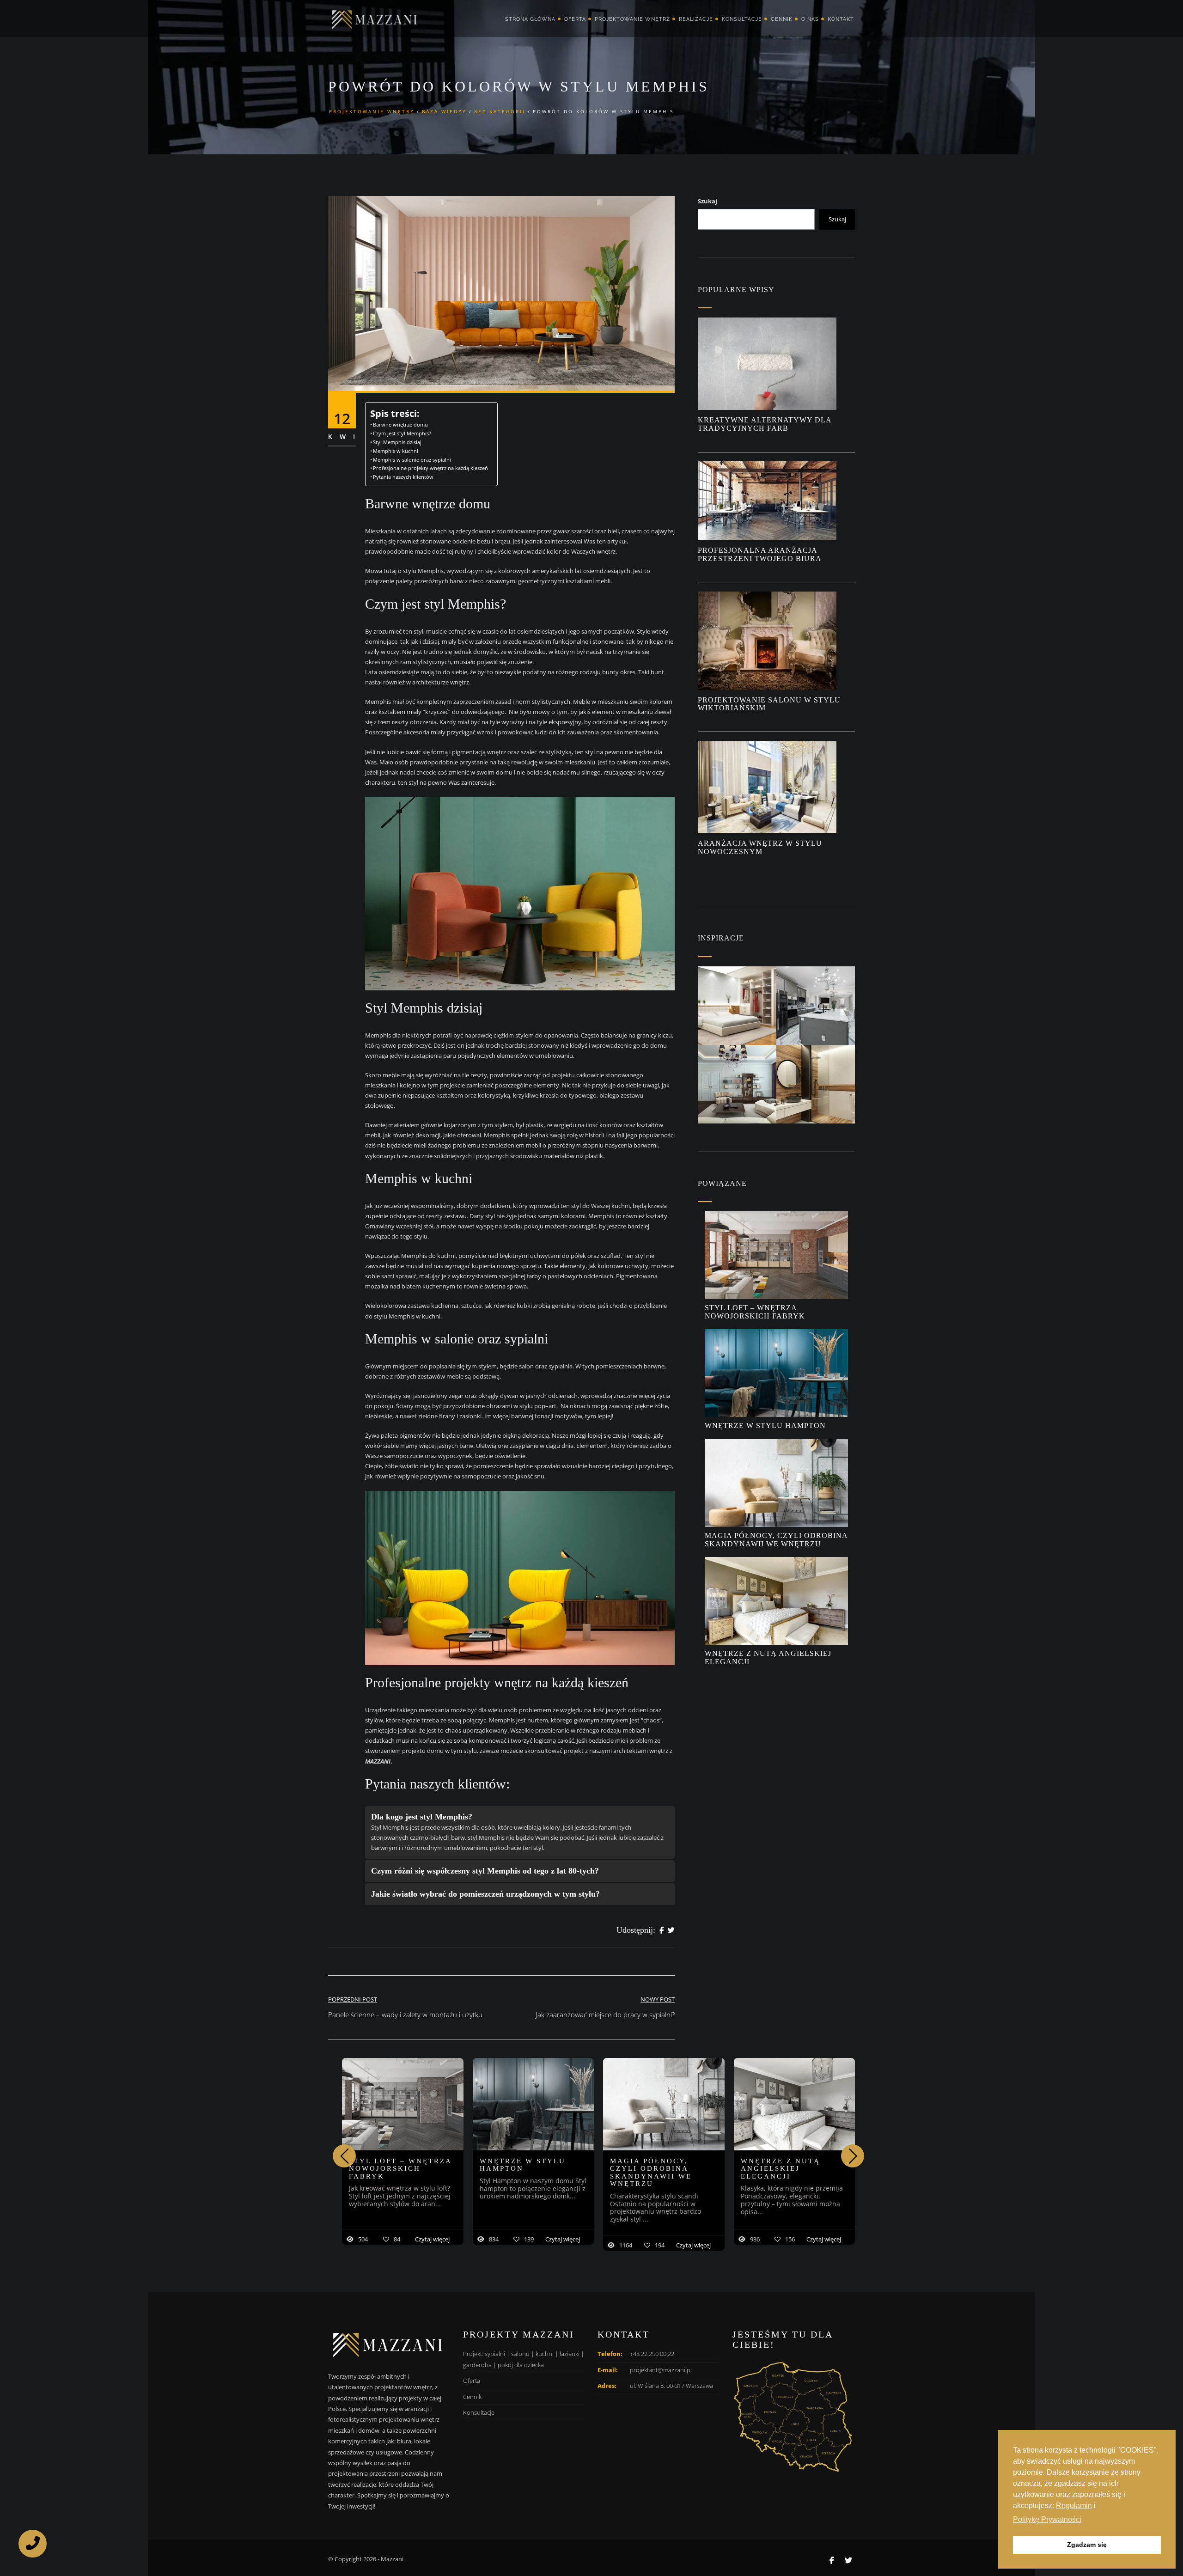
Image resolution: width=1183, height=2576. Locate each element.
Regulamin (1074, 2506)
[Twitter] (671, 1930)
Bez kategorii (500, 111)
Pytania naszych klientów (403, 477)
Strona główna (530, 19)
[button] (853, 2156)
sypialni (495, 2354)
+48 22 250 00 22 (652, 2354)
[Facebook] (662, 1930)
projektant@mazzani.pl (661, 2370)
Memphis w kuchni (396, 451)
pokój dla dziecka (521, 2365)
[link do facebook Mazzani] (832, 2560)
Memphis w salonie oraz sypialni (413, 460)
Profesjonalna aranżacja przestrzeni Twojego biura (761, 554)
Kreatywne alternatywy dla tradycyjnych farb (765, 424)
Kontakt (841, 19)
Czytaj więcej (432, 2239)
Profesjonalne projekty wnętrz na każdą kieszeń (430, 468)
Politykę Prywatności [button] (1047, 2519)
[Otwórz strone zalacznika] (737, 1006)
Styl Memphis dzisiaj (403, 442)
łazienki (570, 2354)
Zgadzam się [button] (1087, 2545)
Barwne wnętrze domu (400, 425)
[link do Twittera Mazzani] (848, 2560)
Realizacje (696, 19)
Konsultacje (742, 19)
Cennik (782, 19)
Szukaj (707, 201)
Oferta (575, 19)
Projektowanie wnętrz (632, 19)
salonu (520, 2354)
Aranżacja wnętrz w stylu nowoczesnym (760, 847)
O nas (810, 19)
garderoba (477, 2365)
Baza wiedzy (444, 111)
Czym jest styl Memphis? (403, 433)
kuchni (545, 2354)
